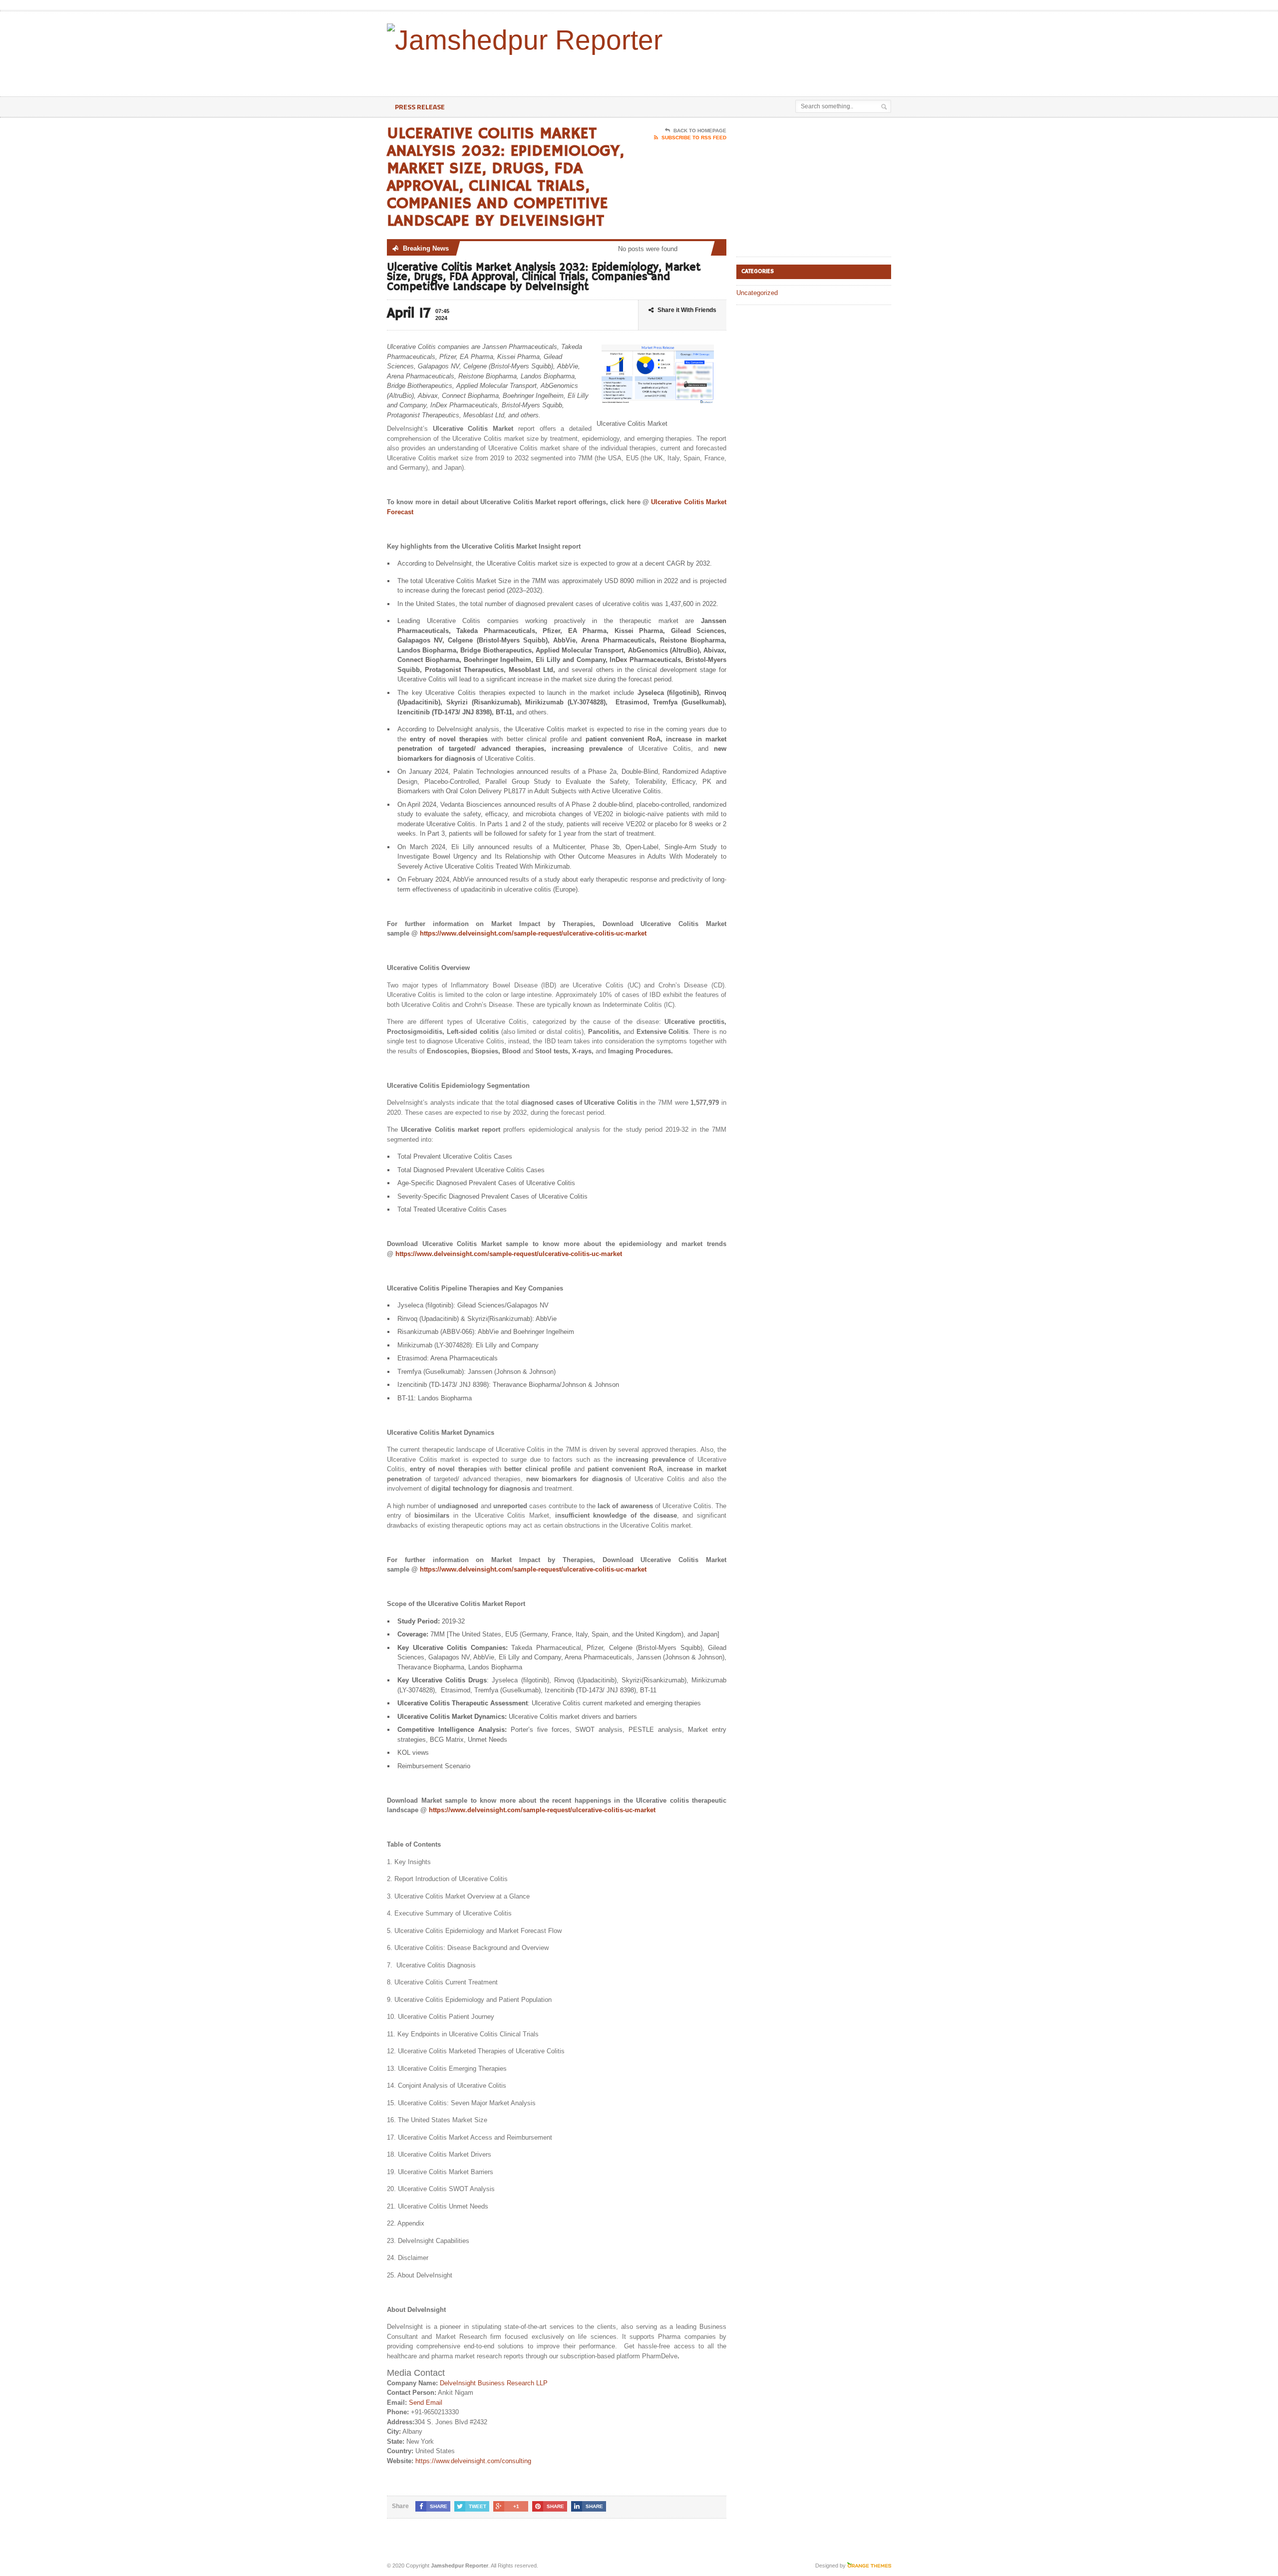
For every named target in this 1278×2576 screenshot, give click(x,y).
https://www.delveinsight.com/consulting (473, 2461)
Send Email (426, 2403)
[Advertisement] (774, 71)
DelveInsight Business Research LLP (494, 2383)
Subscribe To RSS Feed (694, 138)
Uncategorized (757, 293)
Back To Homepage (700, 131)
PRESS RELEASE (420, 107)
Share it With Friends (687, 310)
